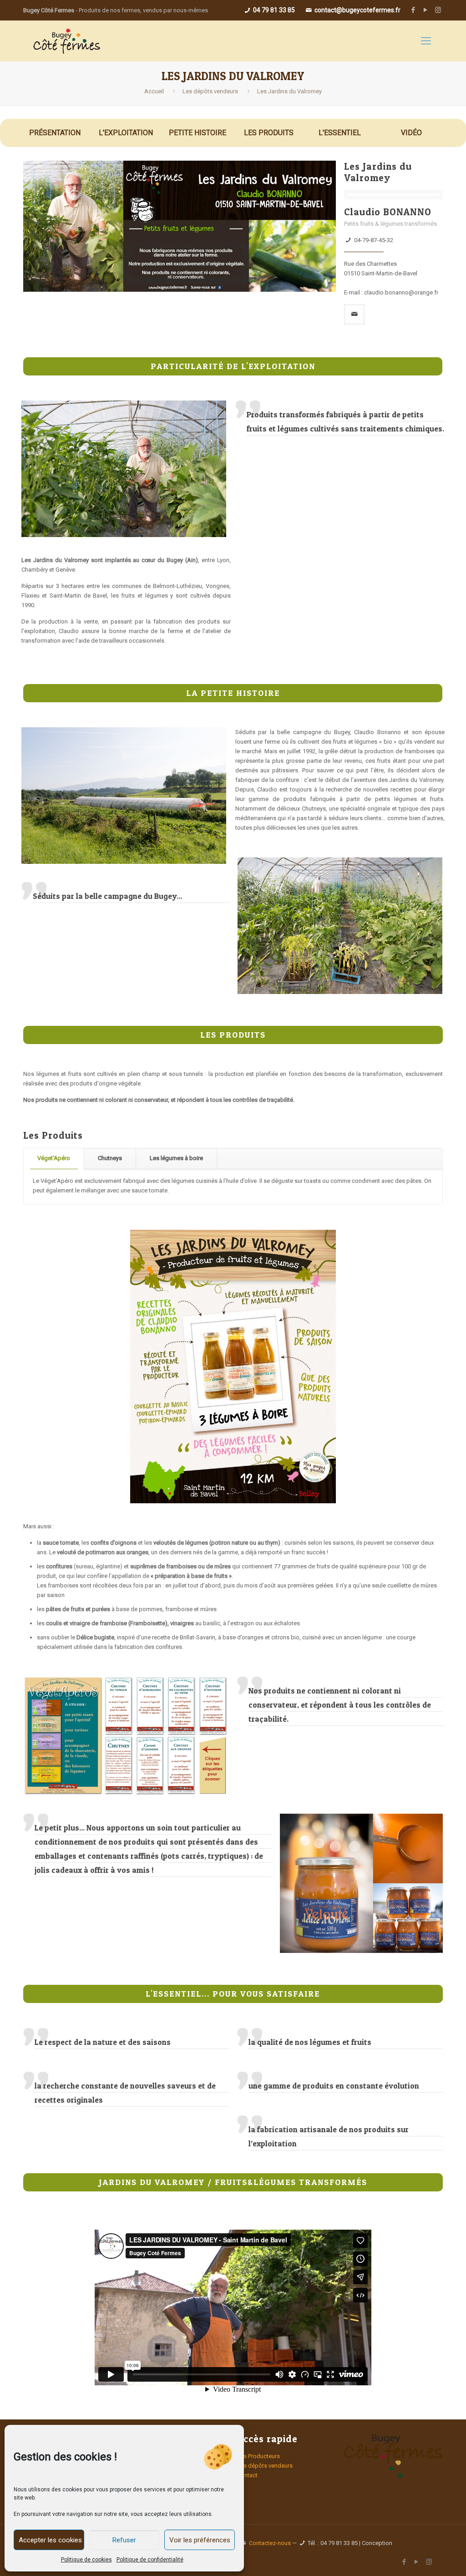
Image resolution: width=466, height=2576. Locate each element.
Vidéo (411, 133)
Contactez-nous (270, 2543)
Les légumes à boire (176, 1158)
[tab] (54, 1159)
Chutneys (110, 1158)
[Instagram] (438, 10)
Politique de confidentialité (150, 2560)
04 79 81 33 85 (273, 10)
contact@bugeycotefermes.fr (357, 10)
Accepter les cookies (50, 2540)
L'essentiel (340, 133)
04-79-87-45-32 (374, 240)
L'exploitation (126, 133)
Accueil (154, 91)
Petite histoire (198, 133)
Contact (247, 2475)
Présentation (55, 133)
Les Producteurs (258, 2456)
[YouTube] (426, 10)
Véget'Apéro (54, 1158)
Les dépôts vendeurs (210, 91)
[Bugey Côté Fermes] (66, 41)
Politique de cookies (86, 2560)
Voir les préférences (200, 2540)
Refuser (124, 2540)
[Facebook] (413, 10)
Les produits (269, 133)
